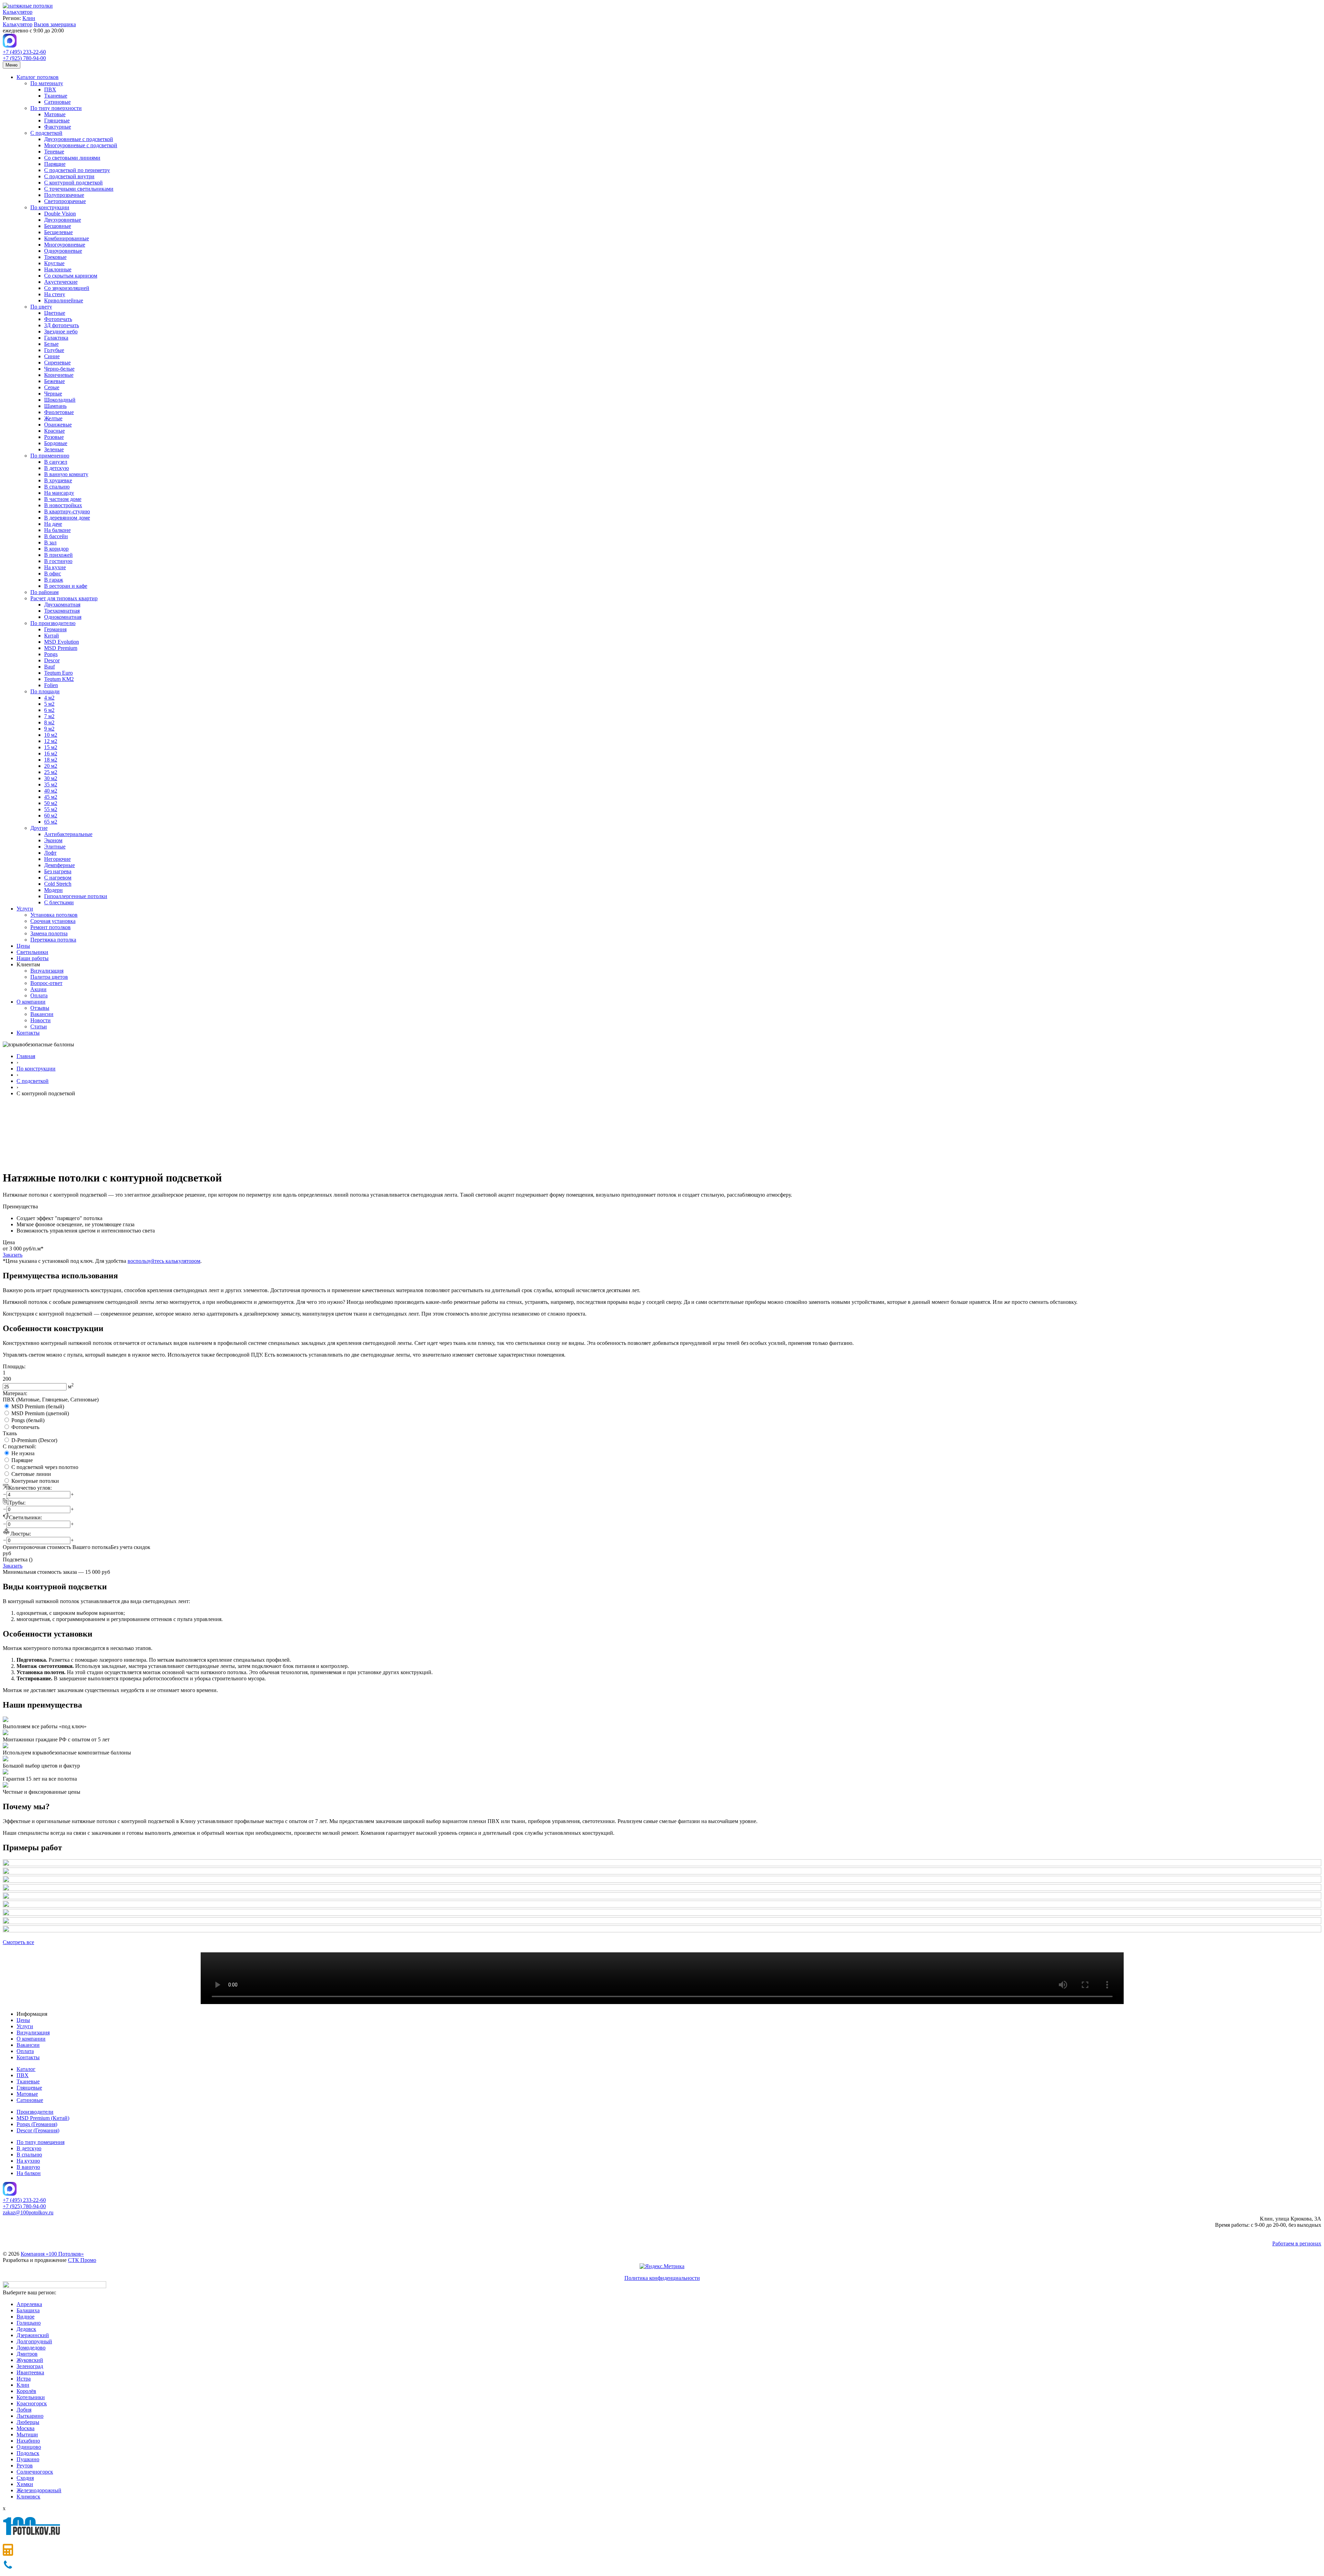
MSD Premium (61, 648)
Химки (25, 2484)
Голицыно (29, 2323)
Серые (52, 387)
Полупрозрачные (64, 195)
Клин (29, 18)
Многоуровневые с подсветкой (81, 145)
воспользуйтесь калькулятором (164, 1261)
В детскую (57, 468)
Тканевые (56, 96)
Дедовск (26, 2329)
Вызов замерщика (55, 24)
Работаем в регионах (1297, 2243)
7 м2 (49, 716)
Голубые (54, 350)
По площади (45, 691)
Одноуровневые (63, 251)
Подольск (28, 2453)
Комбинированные (67, 238)
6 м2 (49, 710)
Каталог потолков (38, 77)
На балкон (29, 2173)
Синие (52, 356)
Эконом (53, 840)
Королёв (26, 2391)
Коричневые (59, 375)
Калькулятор (18, 12)
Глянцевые (57, 120)
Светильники (32, 952)
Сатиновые (57, 102)
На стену (55, 294)
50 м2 (51, 803)
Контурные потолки (35, 1481)
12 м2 (51, 741)
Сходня (25, 2478)
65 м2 (51, 822)
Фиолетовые (59, 412)
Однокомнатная (63, 617)
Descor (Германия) (38, 2130)
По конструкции (50, 207)
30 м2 (51, 778)
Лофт (50, 853)
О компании (31, 1002)
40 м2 (51, 791)
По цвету (41, 307)
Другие (39, 828)
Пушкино (28, 2459)
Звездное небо (61, 331)
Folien (51, 685)
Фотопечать (58, 319)
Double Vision (60, 214)
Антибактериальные (68, 834)
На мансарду (59, 493)
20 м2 (51, 766)
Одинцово (29, 2447)
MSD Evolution (62, 642)
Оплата (39, 995)
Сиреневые (57, 363)
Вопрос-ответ (46, 983)
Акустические (61, 282)
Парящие (55, 164)
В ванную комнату (66, 474)
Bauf (49, 667)
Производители (35, 2112)
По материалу (47, 83)
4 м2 (49, 698)
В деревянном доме (67, 518)
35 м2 (51, 784)
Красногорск (32, 2403)
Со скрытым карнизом (71, 276)
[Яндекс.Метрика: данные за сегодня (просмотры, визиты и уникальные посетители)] (662, 2266)
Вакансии (42, 1014)
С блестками (59, 902)
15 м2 (51, 747)
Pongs (51, 654)
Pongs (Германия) (37, 2124)
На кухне (55, 567)
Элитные (55, 847)
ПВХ (50, 89)
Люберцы (28, 2422)
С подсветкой (46, 133)
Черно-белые (59, 369)
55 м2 (51, 809)
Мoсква (26, 2428)
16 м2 (51, 753)
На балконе (57, 530)
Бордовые (56, 443)
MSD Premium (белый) (38, 1406)
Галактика (56, 338)
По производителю (53, 623)
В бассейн (56, 536)
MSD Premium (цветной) (40, 1413)
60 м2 (51, 816)
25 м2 (51, 772)
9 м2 (49, 729)
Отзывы (40, 1008)
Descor (52, 660)
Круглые (54, 263)
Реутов (25, 2466)
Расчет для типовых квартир (64, 598)
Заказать (13, 1255)
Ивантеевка (30, 2372)
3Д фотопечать (62, 325)
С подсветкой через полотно (45, 1467)
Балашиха (28, 2310)
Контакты (28, 1033)
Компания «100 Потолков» (52, 2254)
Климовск (28, 2497)
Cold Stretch (58, 884)
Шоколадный (60, 400)
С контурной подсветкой (73, 183)
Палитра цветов (49, 977)
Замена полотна (49, 933)
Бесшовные (58, 226)
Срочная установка (53, 921)
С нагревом (58, 878)
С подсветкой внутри (69, 176)
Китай (52, 636)
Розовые (54, 437)
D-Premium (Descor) (34, 1440)
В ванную (28, 2167)
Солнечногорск (35, 2472)
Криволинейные (64, 300)
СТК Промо (82, 2260)
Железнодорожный (39, 2490)
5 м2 (49, 704)
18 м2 (51, 760)
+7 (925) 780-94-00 (24, 58)
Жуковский (30, 2360)
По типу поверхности (56, 108)
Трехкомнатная (62, 611)
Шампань (55, 406)
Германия (55, 629)
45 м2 (51, 797)
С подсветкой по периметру (77, 170)
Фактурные (58, 127)
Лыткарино (30, 2416)
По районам (44, 592)
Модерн (53, 890)
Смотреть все (18, 1942)
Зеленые (54, 449)
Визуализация (47, 971)
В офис (53, 573)
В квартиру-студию (67, 511)
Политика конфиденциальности (662, 2278)
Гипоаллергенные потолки (76, 896)
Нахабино (28, 2441)
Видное (26, 2317)
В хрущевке (58, 480)
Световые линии (31, 1474)
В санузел (56, 462)
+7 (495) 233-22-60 (24, 52)
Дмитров (27, 2354)
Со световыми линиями (72, 158)
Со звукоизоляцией (67, 288)
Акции (38, 989)
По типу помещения (41, 2142)
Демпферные (59, 865)
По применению (50, 456)
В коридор (56, 549)
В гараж (54, 580)
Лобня (24, 2410)
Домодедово (31, 2348)
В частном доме (63, 499)
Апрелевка (29, 2304)
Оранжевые (58, 425)
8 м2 (49, 722)
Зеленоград (30, 2366)
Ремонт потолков (51, 927)
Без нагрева (58, 871)
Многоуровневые (65, 245)
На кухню (28, 2161)
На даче (53, 524)
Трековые (55, 257)
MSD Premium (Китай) (43, 2118)
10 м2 (51, 735)
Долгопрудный (34, 2341)
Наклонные (58, 269)
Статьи (39, 1027)
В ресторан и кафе (66, 586)
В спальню (57, 487)
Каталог (26, 2069)
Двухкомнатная (62, 605)
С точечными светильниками (79, 189)
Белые (51, 344)
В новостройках (63, 505)
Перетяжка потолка (53, 940)
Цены (23, 946)
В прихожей (58, 555)
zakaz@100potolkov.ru (28, 2212)
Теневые (54, 152)
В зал (50, 542)
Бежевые (54, 381)
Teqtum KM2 (59, 679)
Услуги (25, 909)
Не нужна (23, 1453)
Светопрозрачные (65, 201)
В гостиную (58, 561)
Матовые (55, 114)
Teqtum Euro (58, 673)
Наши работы (33, 958)
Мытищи (27, 2434)
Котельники (31, 2397)
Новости (41, 1020)
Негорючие (57, 859)
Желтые (53, 418)
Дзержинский (33, 2335)
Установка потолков (54, 915)
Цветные (55, 313)
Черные (53, 394)
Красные (54, 431)
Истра (24, 2379)
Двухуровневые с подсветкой (79, 139)
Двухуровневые (63, 220)
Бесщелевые (58, 232)
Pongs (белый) (28, 1420)
